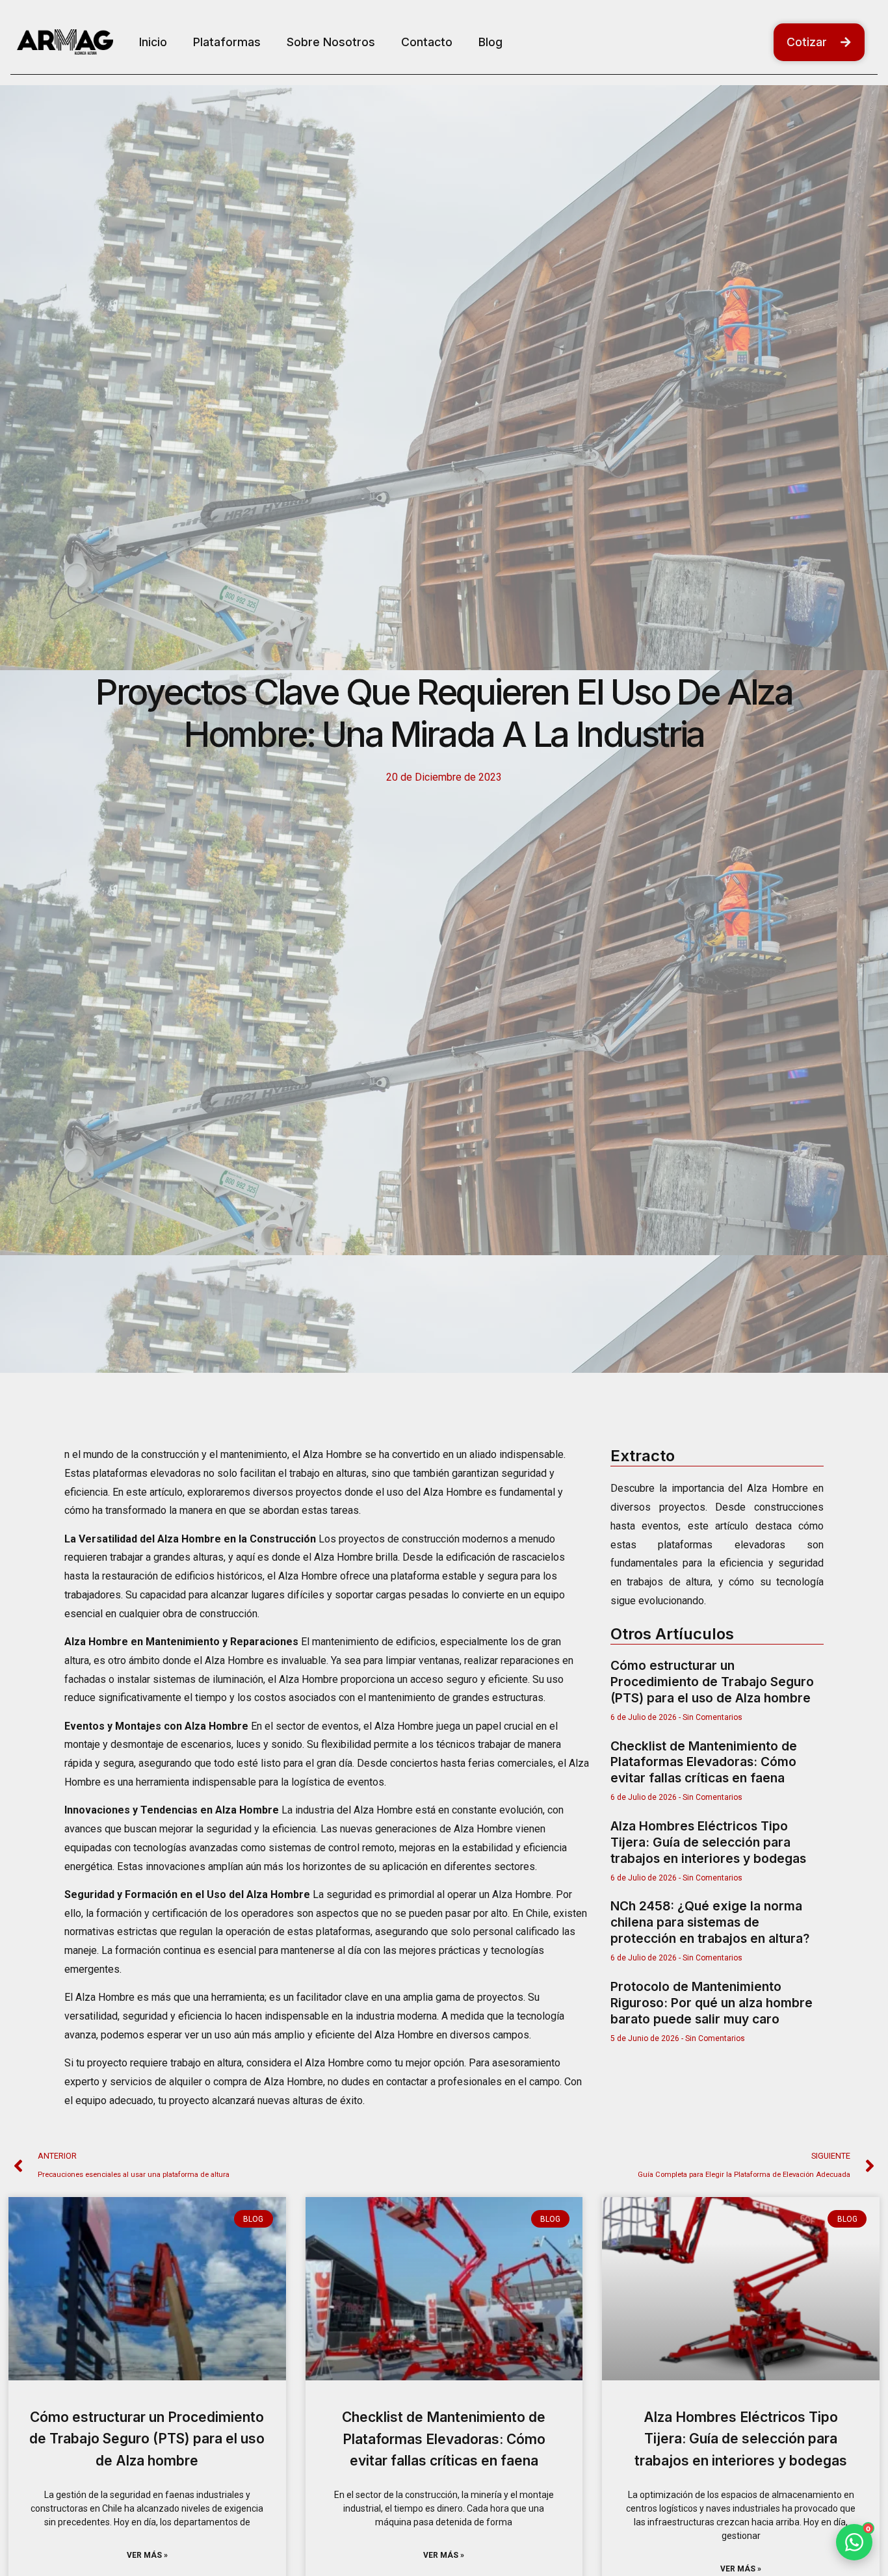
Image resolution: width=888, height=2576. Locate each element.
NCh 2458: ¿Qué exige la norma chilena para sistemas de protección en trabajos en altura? (710, 1922)
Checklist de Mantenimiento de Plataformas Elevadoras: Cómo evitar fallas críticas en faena (704, 1762)
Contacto (427, 42)
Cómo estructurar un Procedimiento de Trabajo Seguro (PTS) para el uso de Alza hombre (712, 1682)
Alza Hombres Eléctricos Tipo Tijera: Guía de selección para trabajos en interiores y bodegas (708, 1842)
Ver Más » (147, 2555)
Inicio (153, 42)
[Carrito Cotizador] (851, 2507)
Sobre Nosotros (331, 42)
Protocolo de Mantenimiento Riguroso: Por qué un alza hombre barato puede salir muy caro (712, 2003)
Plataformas (227, 42)
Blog (490, 42)
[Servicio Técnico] (852, 2470)
